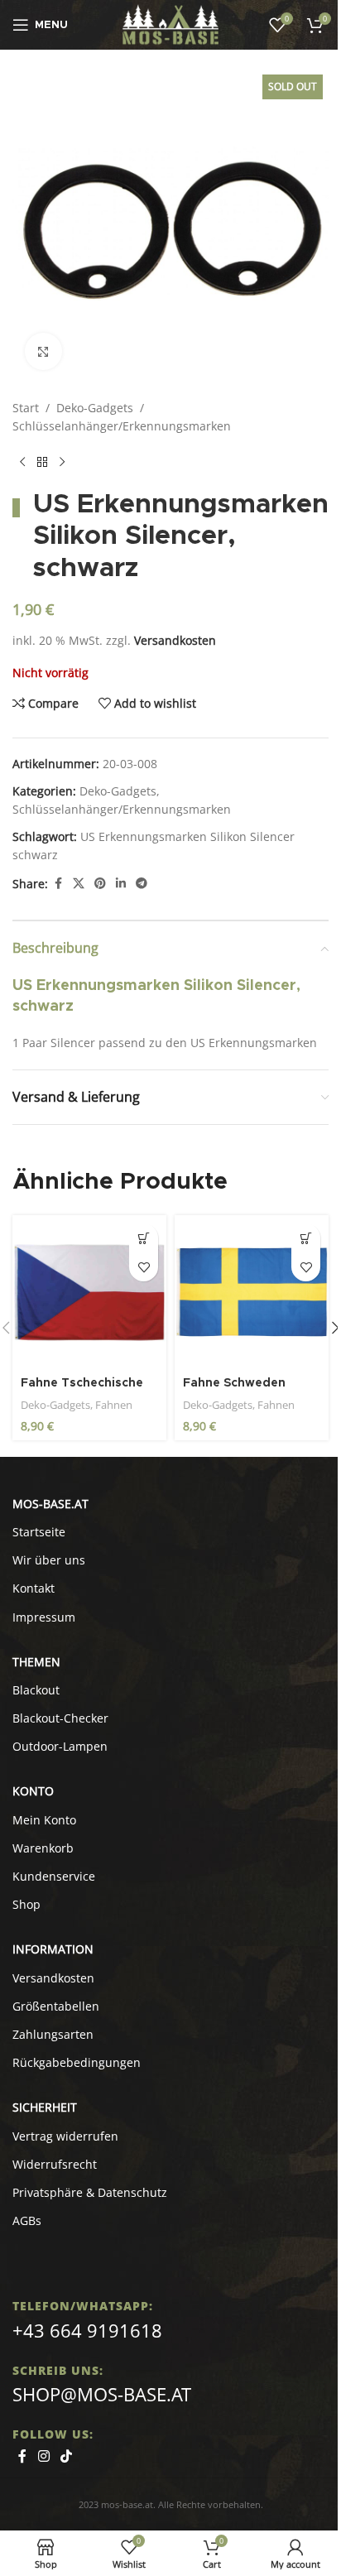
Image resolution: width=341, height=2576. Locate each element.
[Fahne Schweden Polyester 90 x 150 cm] (252, 1292)
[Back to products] (42, 463)
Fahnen (114, 1405)
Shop (26, 1904)
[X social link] (79, 884)
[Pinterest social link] (100, 884)
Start (26, 408)
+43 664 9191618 (87, 2330)
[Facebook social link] (58, 884)
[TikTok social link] (66, 2457)
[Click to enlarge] (43, 351)
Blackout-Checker (60, 1718)
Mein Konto (44, 1820)
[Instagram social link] (43, 2457)
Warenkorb (43, 1848)
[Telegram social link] (142, 884)
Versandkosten (175, 640)
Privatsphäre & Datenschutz (90, 2192)
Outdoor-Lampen (60, 1746)
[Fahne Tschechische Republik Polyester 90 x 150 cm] (89, 1292)
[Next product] (62, 463)
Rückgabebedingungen (77, 2062)
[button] (144, 1238)
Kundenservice (54, 1876)
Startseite (39, 1532)
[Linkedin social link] (121, 884)
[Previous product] (22, 463)
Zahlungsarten (53, 2034)
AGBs (27, 2220)
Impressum (44, 1617)
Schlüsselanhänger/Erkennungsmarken (122, 426)
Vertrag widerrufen (65, 2136)
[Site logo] (171, 24)
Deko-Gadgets (95, 408)
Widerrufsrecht (55, 2164)
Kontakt (34, 1588)
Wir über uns (49, 1560)
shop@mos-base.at (102, 2394)
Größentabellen (56, 2006)
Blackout (36, 1690)
